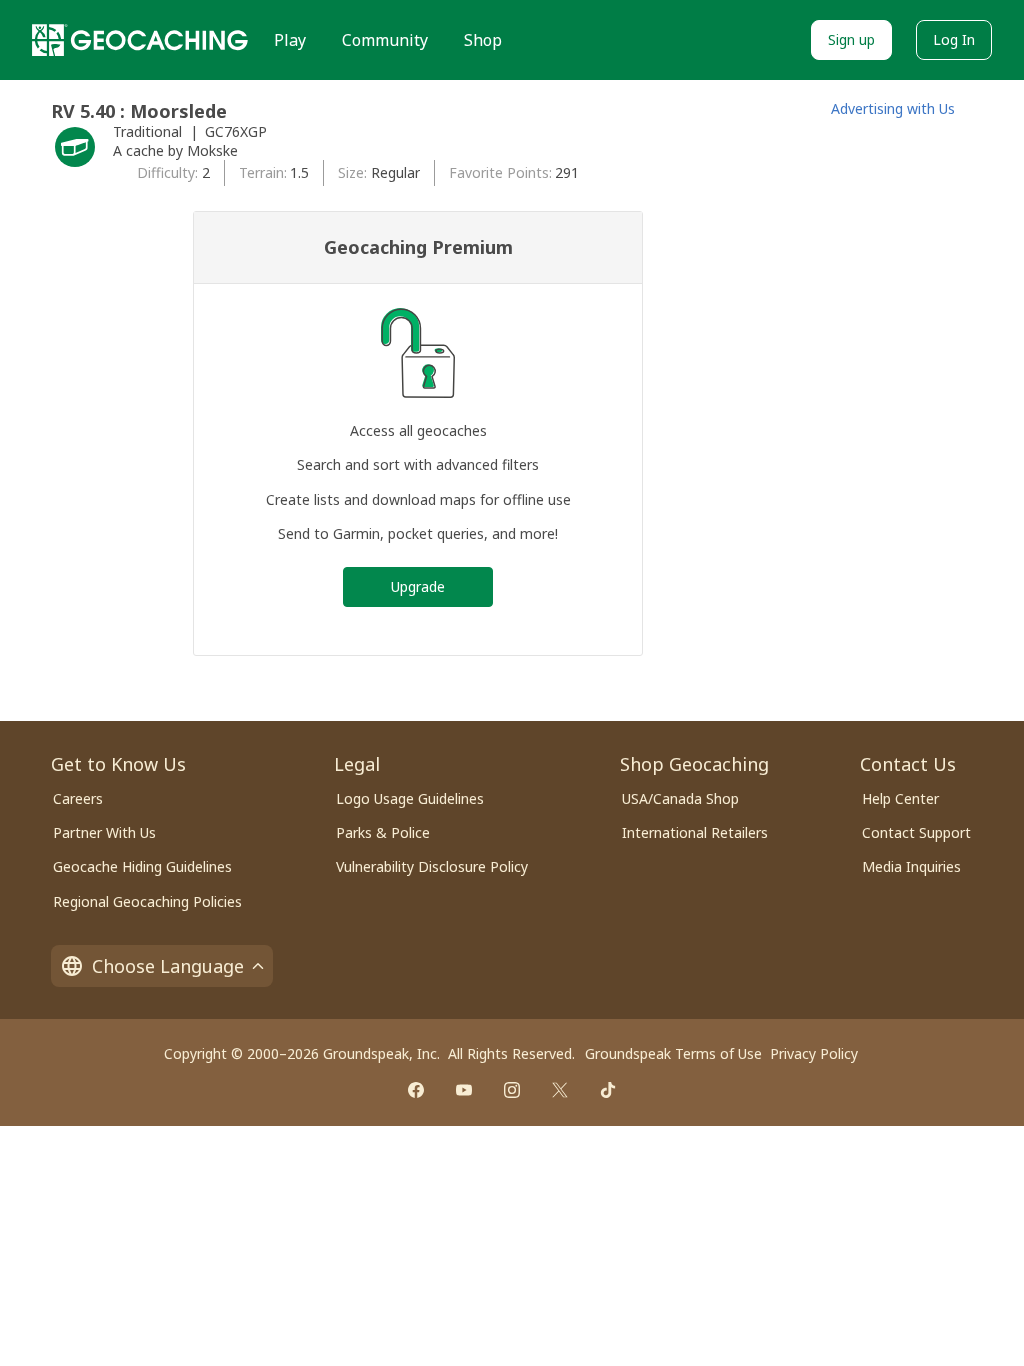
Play (290, 40)
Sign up (851, 39)
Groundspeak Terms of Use (673, 1053)
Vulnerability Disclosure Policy (432, 866)
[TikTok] (608, 1090)
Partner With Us (104, 832)
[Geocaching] (140, 40)
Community (385, 40)
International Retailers (695, 832)
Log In (954, 39)
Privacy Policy (814, 1053)
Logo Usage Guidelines (410, 798)
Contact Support (916, 832)
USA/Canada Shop (680, 798)
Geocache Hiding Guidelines (142, 866)
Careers (78, 798)
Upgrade (418, 586)
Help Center (900, 798)
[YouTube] (464, 1090)
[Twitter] (560, 1090)
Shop (483, 40)
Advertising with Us (893, 108)
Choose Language (168, 966)
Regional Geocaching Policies (147, 901)
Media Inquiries (911, 866)
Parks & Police (383, 832)
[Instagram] (512, 1090)
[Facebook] (416, 1090)
